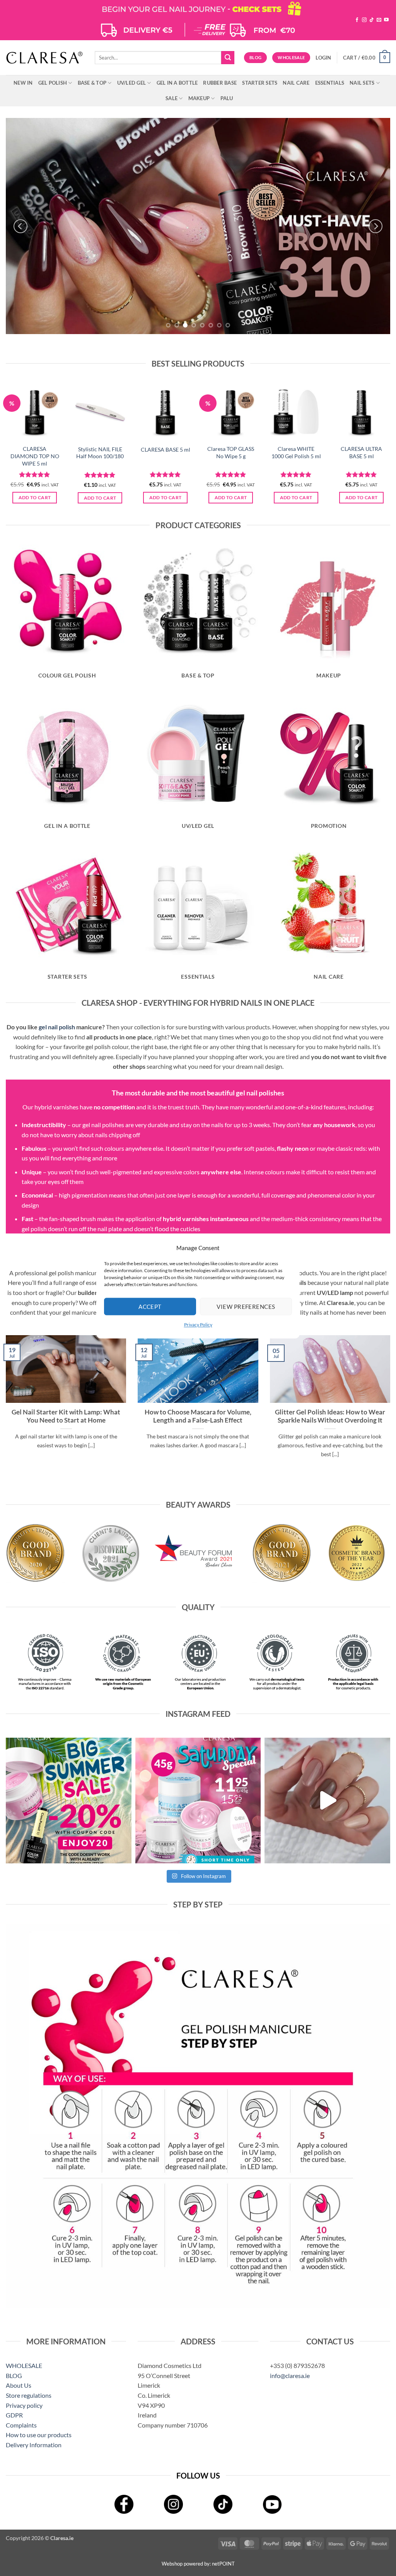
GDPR (14, 2415)
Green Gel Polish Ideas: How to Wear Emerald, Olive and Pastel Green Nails (66, 1416)
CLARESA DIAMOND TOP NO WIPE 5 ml (35, 456)
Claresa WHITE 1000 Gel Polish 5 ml (296, 452)
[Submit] (228, 58)
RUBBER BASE (220, 83)
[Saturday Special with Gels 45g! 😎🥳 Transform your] (198, 1801)
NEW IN (23, 83)
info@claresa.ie (290, 2376)
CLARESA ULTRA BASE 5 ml (361, 452)
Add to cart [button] (35, 497)
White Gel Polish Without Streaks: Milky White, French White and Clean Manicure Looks (198, 1420)
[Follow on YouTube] (386, 20)
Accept (150, 1307)
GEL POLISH (53, 83)
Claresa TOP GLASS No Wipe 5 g (231, 452)
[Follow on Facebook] (357, 20)
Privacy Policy (198, 1325)
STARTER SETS (260, 83)
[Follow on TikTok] (372, 20)
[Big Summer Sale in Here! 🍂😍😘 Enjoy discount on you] (69, 1801)
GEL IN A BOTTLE (177, 83)
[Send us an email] (379, 20)
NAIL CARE (296, 83)
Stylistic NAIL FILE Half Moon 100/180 (100, 453)
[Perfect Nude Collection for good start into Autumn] (327, 1801)
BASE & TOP (92, 83)
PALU (227, 98)
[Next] (376, 226)
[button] (323, 58)
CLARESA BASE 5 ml (166, 450)
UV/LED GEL (132, 83)
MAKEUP (199, 98)
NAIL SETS (362, 83)
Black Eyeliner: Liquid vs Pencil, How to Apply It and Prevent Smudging (330, 1416)
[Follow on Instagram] (364, 20)
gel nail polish (57, 1027)
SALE (172, 98)
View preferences (246, 1307)
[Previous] (20, 226)
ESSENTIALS (330, 83)
